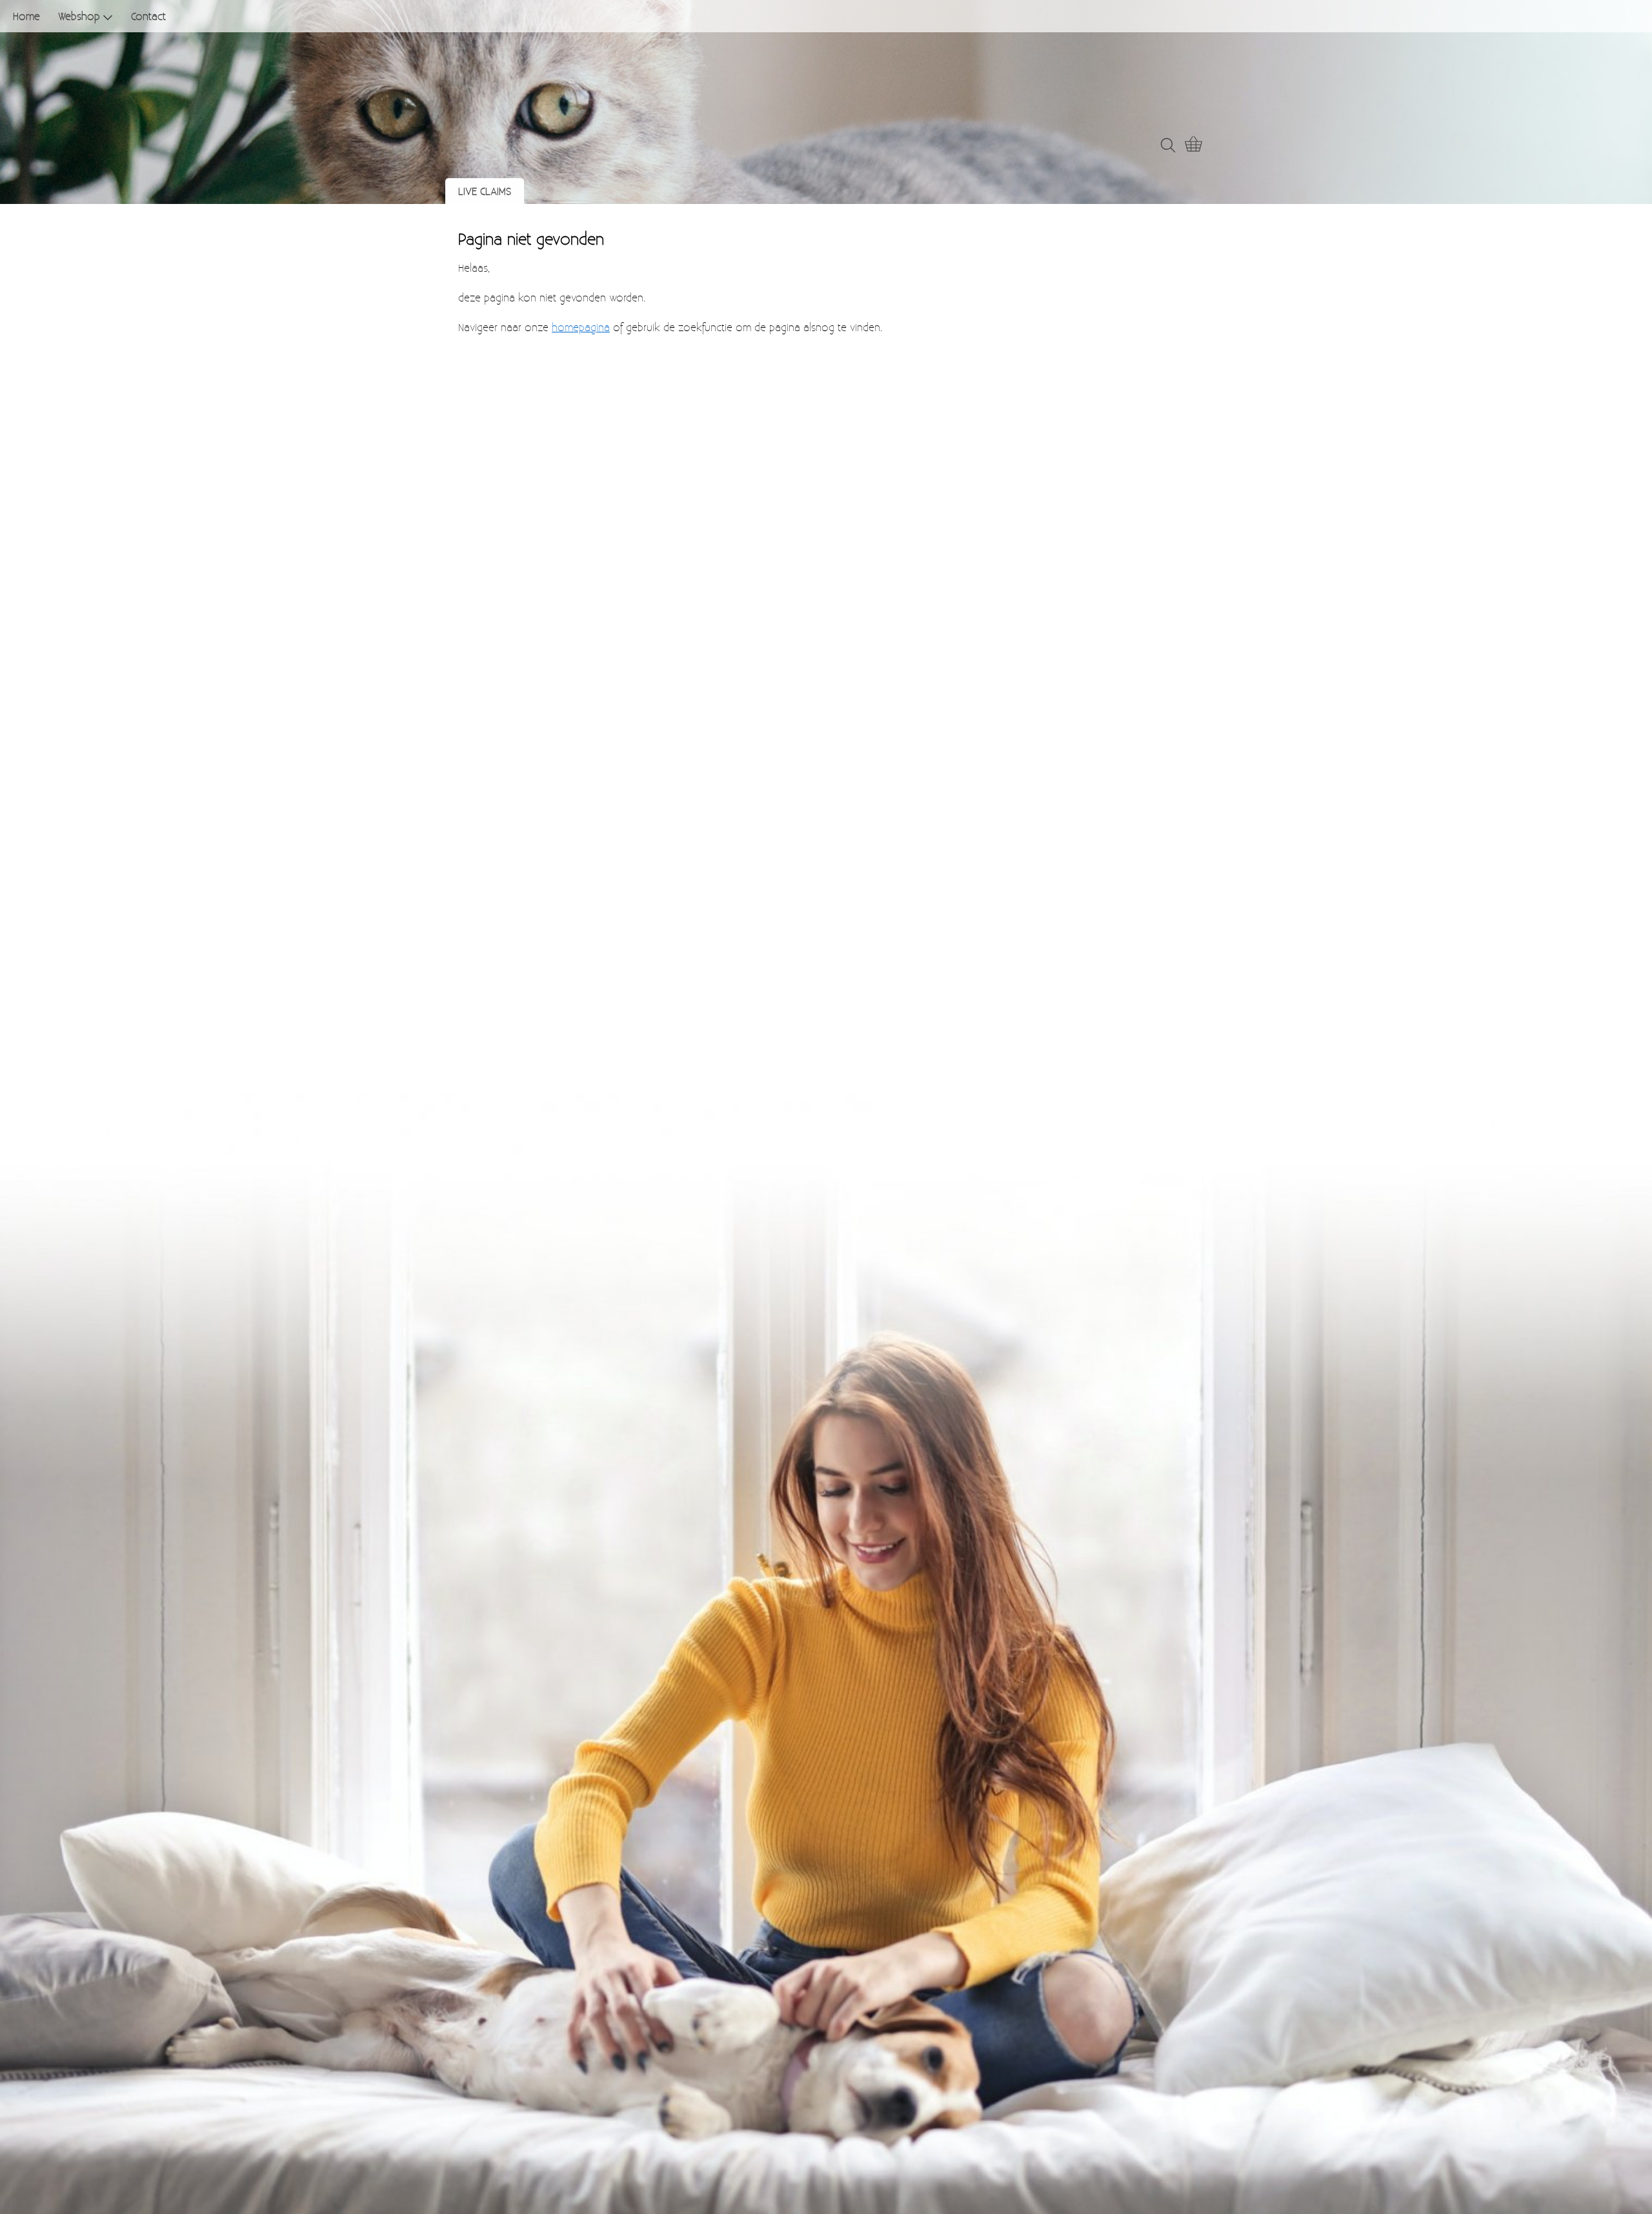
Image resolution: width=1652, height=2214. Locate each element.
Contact (148, 16)
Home (26, 16)
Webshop (79, 16)
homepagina (581, 327)
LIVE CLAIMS (485, 191)
